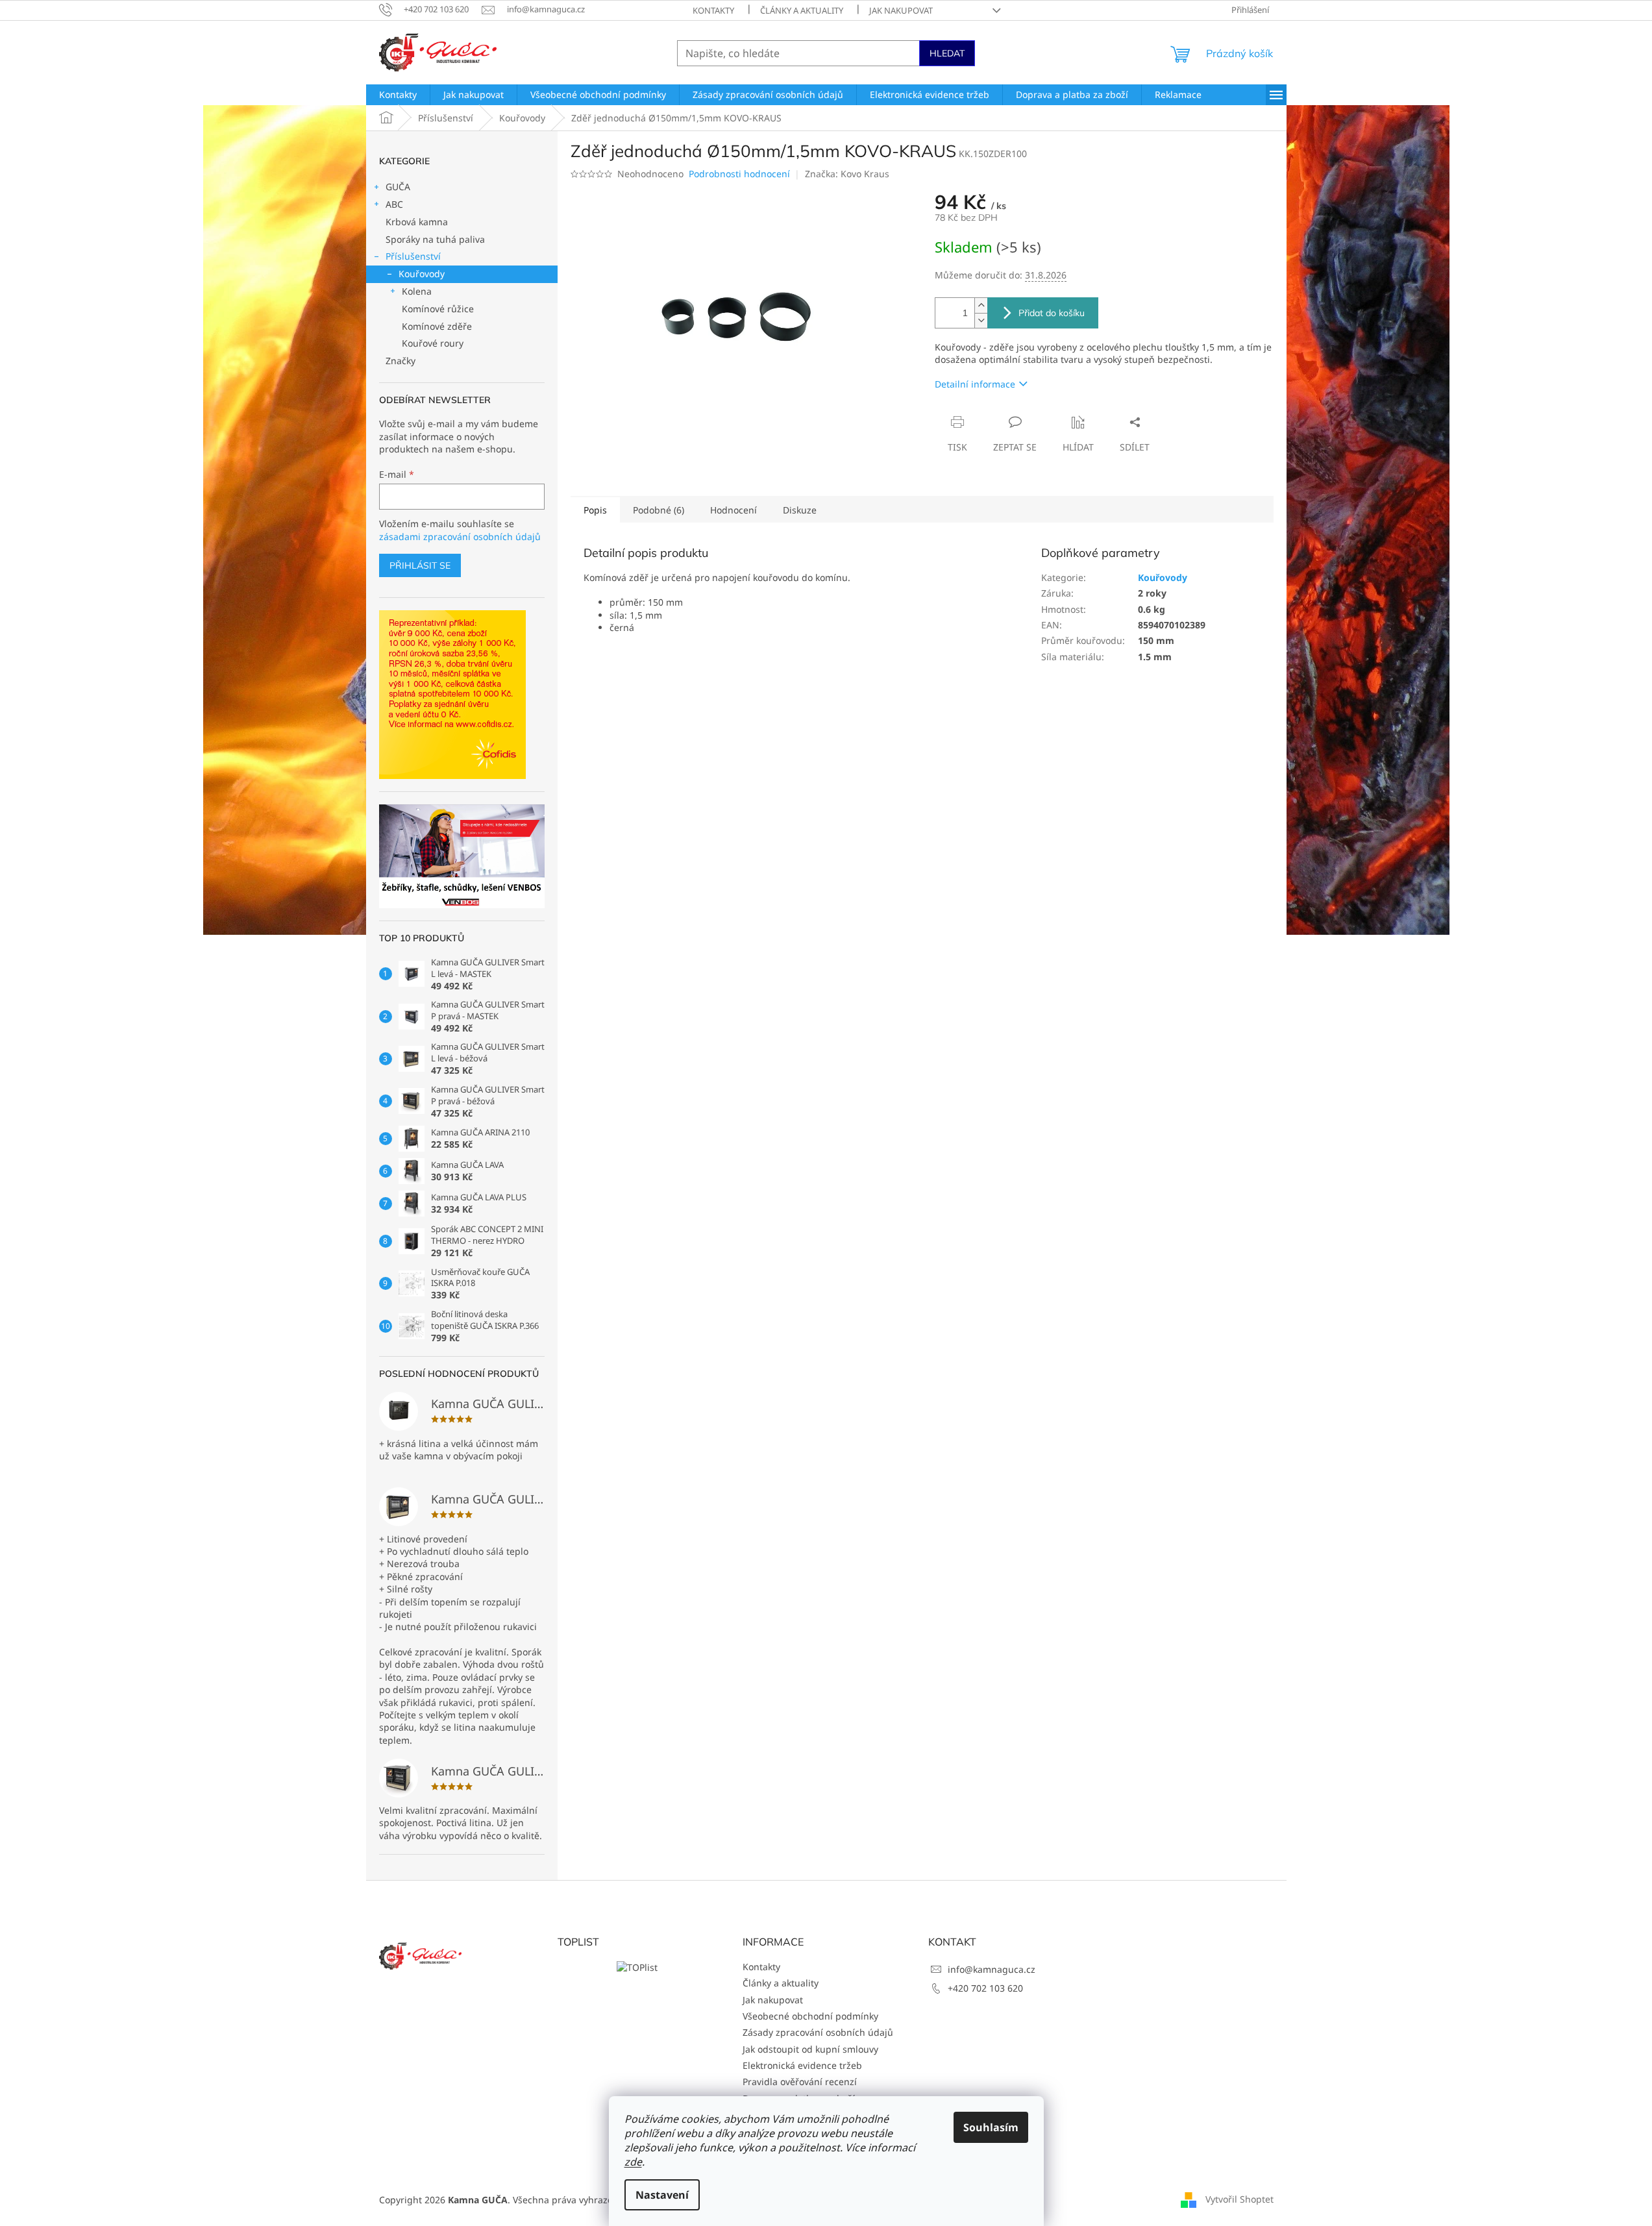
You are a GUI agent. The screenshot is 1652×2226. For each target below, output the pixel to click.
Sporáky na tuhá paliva (435, 239)
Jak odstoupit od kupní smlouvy (810, 2049)
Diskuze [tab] (800, 510)
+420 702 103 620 (985, 1988)
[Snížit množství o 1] (981, 320)
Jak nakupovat (901, 10)
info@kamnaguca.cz (992, 1969)
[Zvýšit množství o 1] (981, 305)
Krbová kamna (417, 222)
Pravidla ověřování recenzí (800, 2082)
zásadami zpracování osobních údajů (460, 537)
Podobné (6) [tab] (659, 510)
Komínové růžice (438, 309)
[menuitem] (398, 95)
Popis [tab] (595, 510)
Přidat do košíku (1052, 313)
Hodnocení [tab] (734, 510)
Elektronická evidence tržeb (802, 2065)
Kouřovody (422, 274)
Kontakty (713, 10)
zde (633, 2162)
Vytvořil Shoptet (1239, 2199)
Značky (401, 361)
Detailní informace (975, 384)
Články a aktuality (802, 10)
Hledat (947, 53)
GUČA (398, 187)
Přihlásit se (420, 565)
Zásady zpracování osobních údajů (818, 2032)
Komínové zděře (437, 326)
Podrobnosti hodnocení (739, 174)
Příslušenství (413, 256)
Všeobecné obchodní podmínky (810, 2016)
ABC (394, 204)
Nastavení (662, 2195)
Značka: (847, 174)
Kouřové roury (433, 343)
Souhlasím (991, 2127)
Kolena (417, 291)
